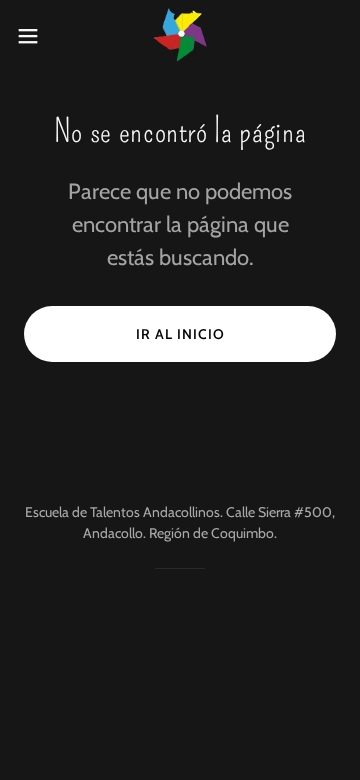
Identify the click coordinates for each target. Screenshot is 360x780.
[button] (34, 36)
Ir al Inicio (180, 334)
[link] (180, 35)
